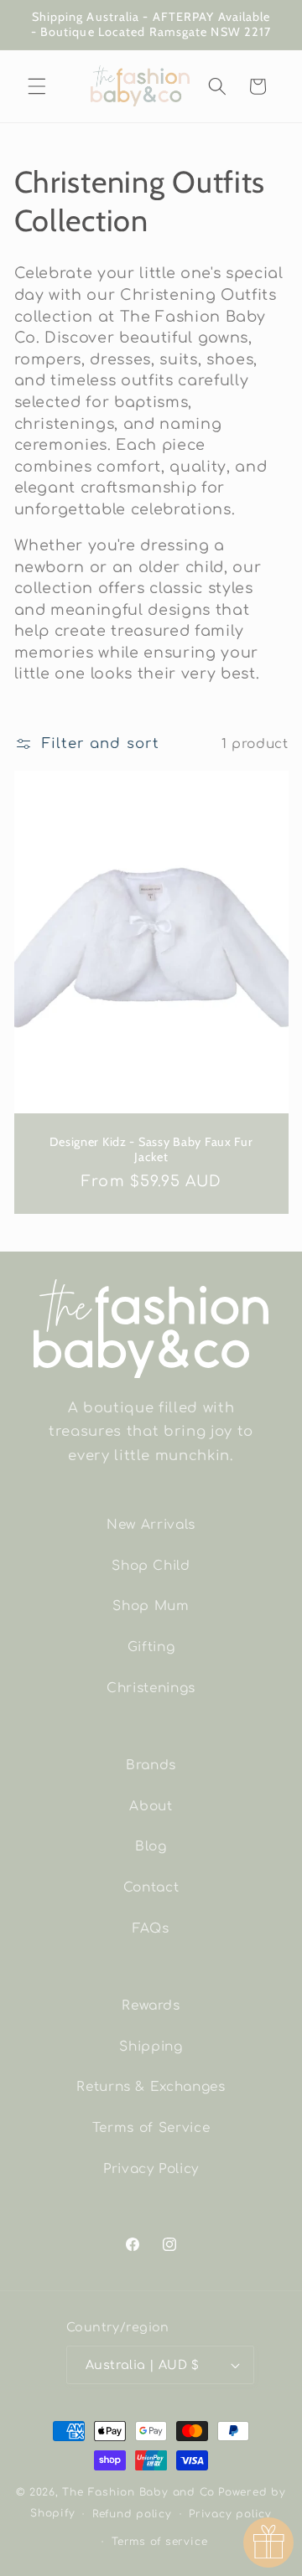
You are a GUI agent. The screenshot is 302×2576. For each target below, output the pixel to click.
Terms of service (159, 2542)
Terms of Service (151, 2128)
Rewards (151, 2006)
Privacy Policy (151, 2169)
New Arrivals (151, 1525)
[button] (37, 86)
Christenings (151, 1688)
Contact (151, 1887)
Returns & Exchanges (151, 2087)
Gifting (151, 1647)
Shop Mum (151, 1606)
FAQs (151, 1928)
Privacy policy (230, 2514)
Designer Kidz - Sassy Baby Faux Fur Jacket (151, 1149)
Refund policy (132, 2514)
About (151, 1806)
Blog (151, 1846)
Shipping (151, 2047)
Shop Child (151, 1566)
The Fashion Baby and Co (138, 2492)
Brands (151, 1765)
